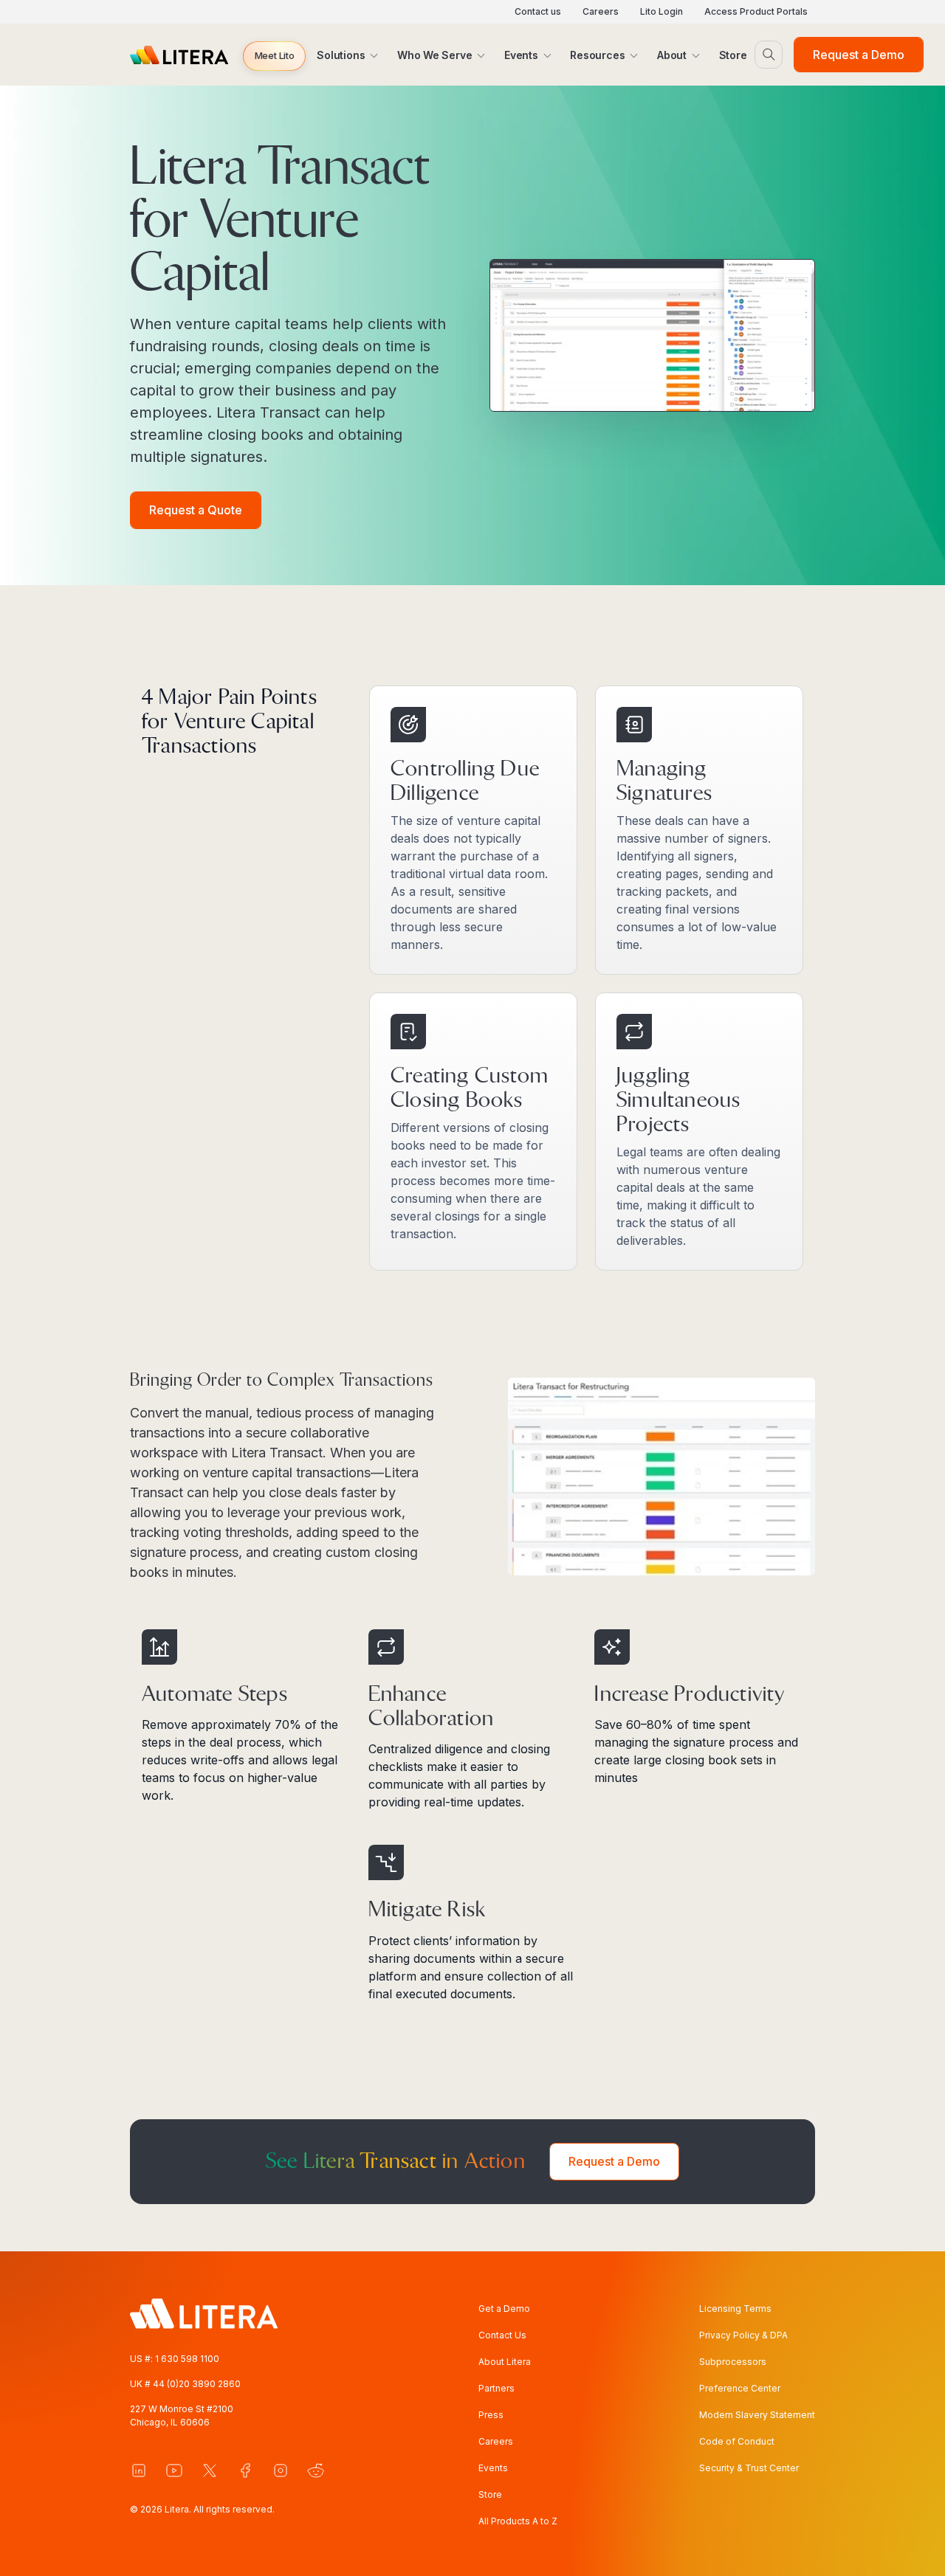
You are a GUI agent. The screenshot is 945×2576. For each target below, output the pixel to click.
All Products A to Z (518, 2521)
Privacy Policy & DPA (743, 2335)
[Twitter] (210, 2470)
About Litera (505, 2362)
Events (493, 2468)
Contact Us (502, 2335)
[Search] (769, 55)
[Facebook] (245, 2470)
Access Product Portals (756, 11)
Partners (496, 2388)
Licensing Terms (735, 2309)
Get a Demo (504, 2309)
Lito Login (661, 11)
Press (491, 2415)
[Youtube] (174, 2470)
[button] (274, 56)
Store (490, 2494)
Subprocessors (733, 2362)
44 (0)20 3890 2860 (197, 2384)
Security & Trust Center (749, 2468)
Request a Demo (859, 55)
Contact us (538, 11)
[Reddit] (316, 2470)
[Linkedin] (139, 2470)
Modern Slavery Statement (757, 2415)
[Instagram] (281, 2470)
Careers (601, 11)
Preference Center (740, 2388)
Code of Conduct (737, 2441)
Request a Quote (196, 510)
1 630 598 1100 (187, 2359)
